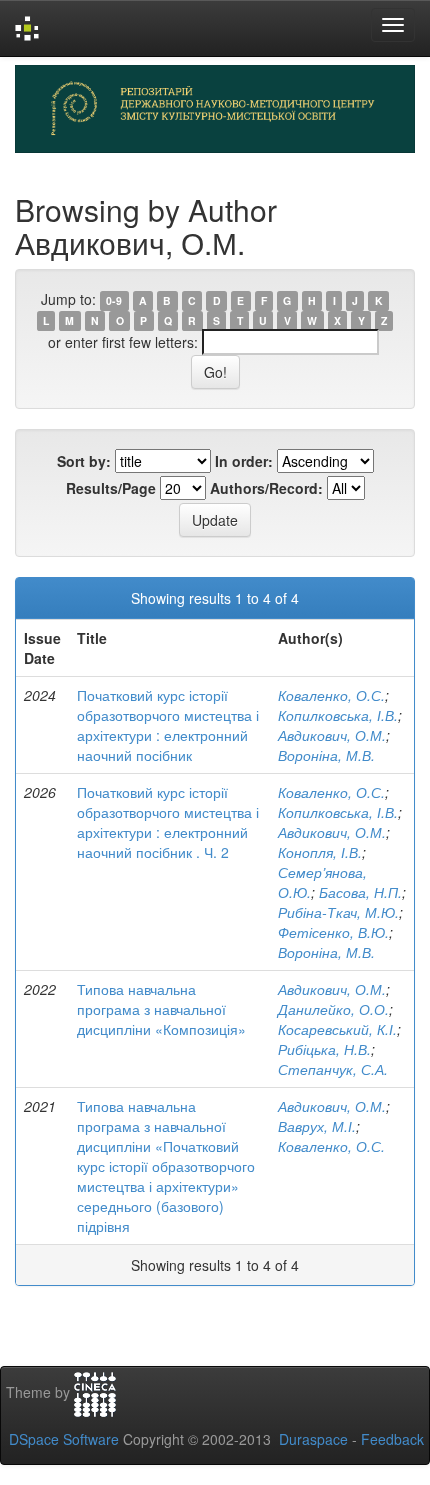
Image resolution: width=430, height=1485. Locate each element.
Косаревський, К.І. (337, 1029)
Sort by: (84, 461)
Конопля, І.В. (320, 852)
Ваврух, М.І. (317, 1126)
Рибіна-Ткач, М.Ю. (338, 912)
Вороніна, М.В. (326, 755)
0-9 (114, 300)
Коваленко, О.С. (331, 695)
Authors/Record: (266, 488)
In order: (244, 461)
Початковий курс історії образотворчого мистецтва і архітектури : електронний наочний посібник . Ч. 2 (168, 822)
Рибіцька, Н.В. (324, 1049)
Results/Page (111, 488)
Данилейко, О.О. (333, 1009)
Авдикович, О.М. (332, 735)
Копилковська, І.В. (338, 715)
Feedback (392, 1439)
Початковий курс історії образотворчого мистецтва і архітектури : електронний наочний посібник (168, 725)
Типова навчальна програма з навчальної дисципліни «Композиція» (161, 1009)
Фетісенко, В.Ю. (333, 932)
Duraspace (313, 1439)
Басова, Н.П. (360, 892)
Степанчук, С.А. (333, 1069)
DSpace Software (64, 1439)
